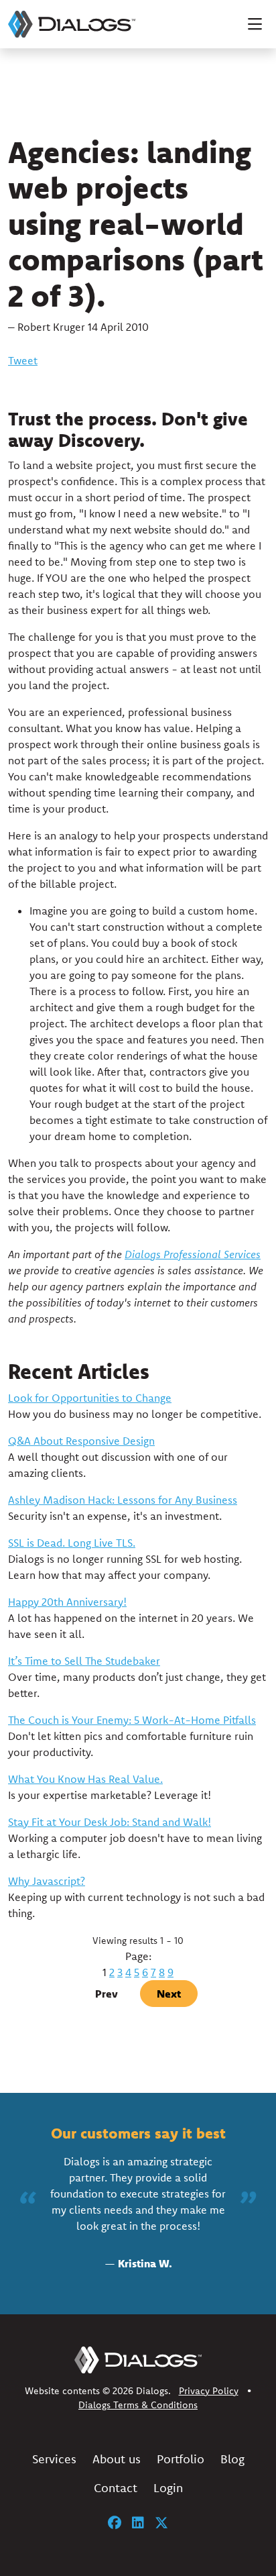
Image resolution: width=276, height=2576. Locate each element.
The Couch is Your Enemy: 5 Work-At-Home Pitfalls (132, 1720)
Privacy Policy (209, 2391)
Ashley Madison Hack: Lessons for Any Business (123, 1500)
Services (54, 2459)
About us (117, 2459)
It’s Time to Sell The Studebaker (84, 1661)
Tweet (23, 360)
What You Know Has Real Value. (85, 1779)
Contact (116, 2488)
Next (169, 1994)
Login (168, 2488)
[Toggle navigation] (255, 24)
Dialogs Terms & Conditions (138, 2405)
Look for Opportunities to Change (90, 1398)
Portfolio (181, 2459)
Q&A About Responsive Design (81, 1441)
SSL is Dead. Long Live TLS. (72, 1543)
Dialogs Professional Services (193, 1254)
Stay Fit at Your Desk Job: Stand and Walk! (110, 1822)
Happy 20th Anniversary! (67, 1602)
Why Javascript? (47, 1881)
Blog (232, 2459)
